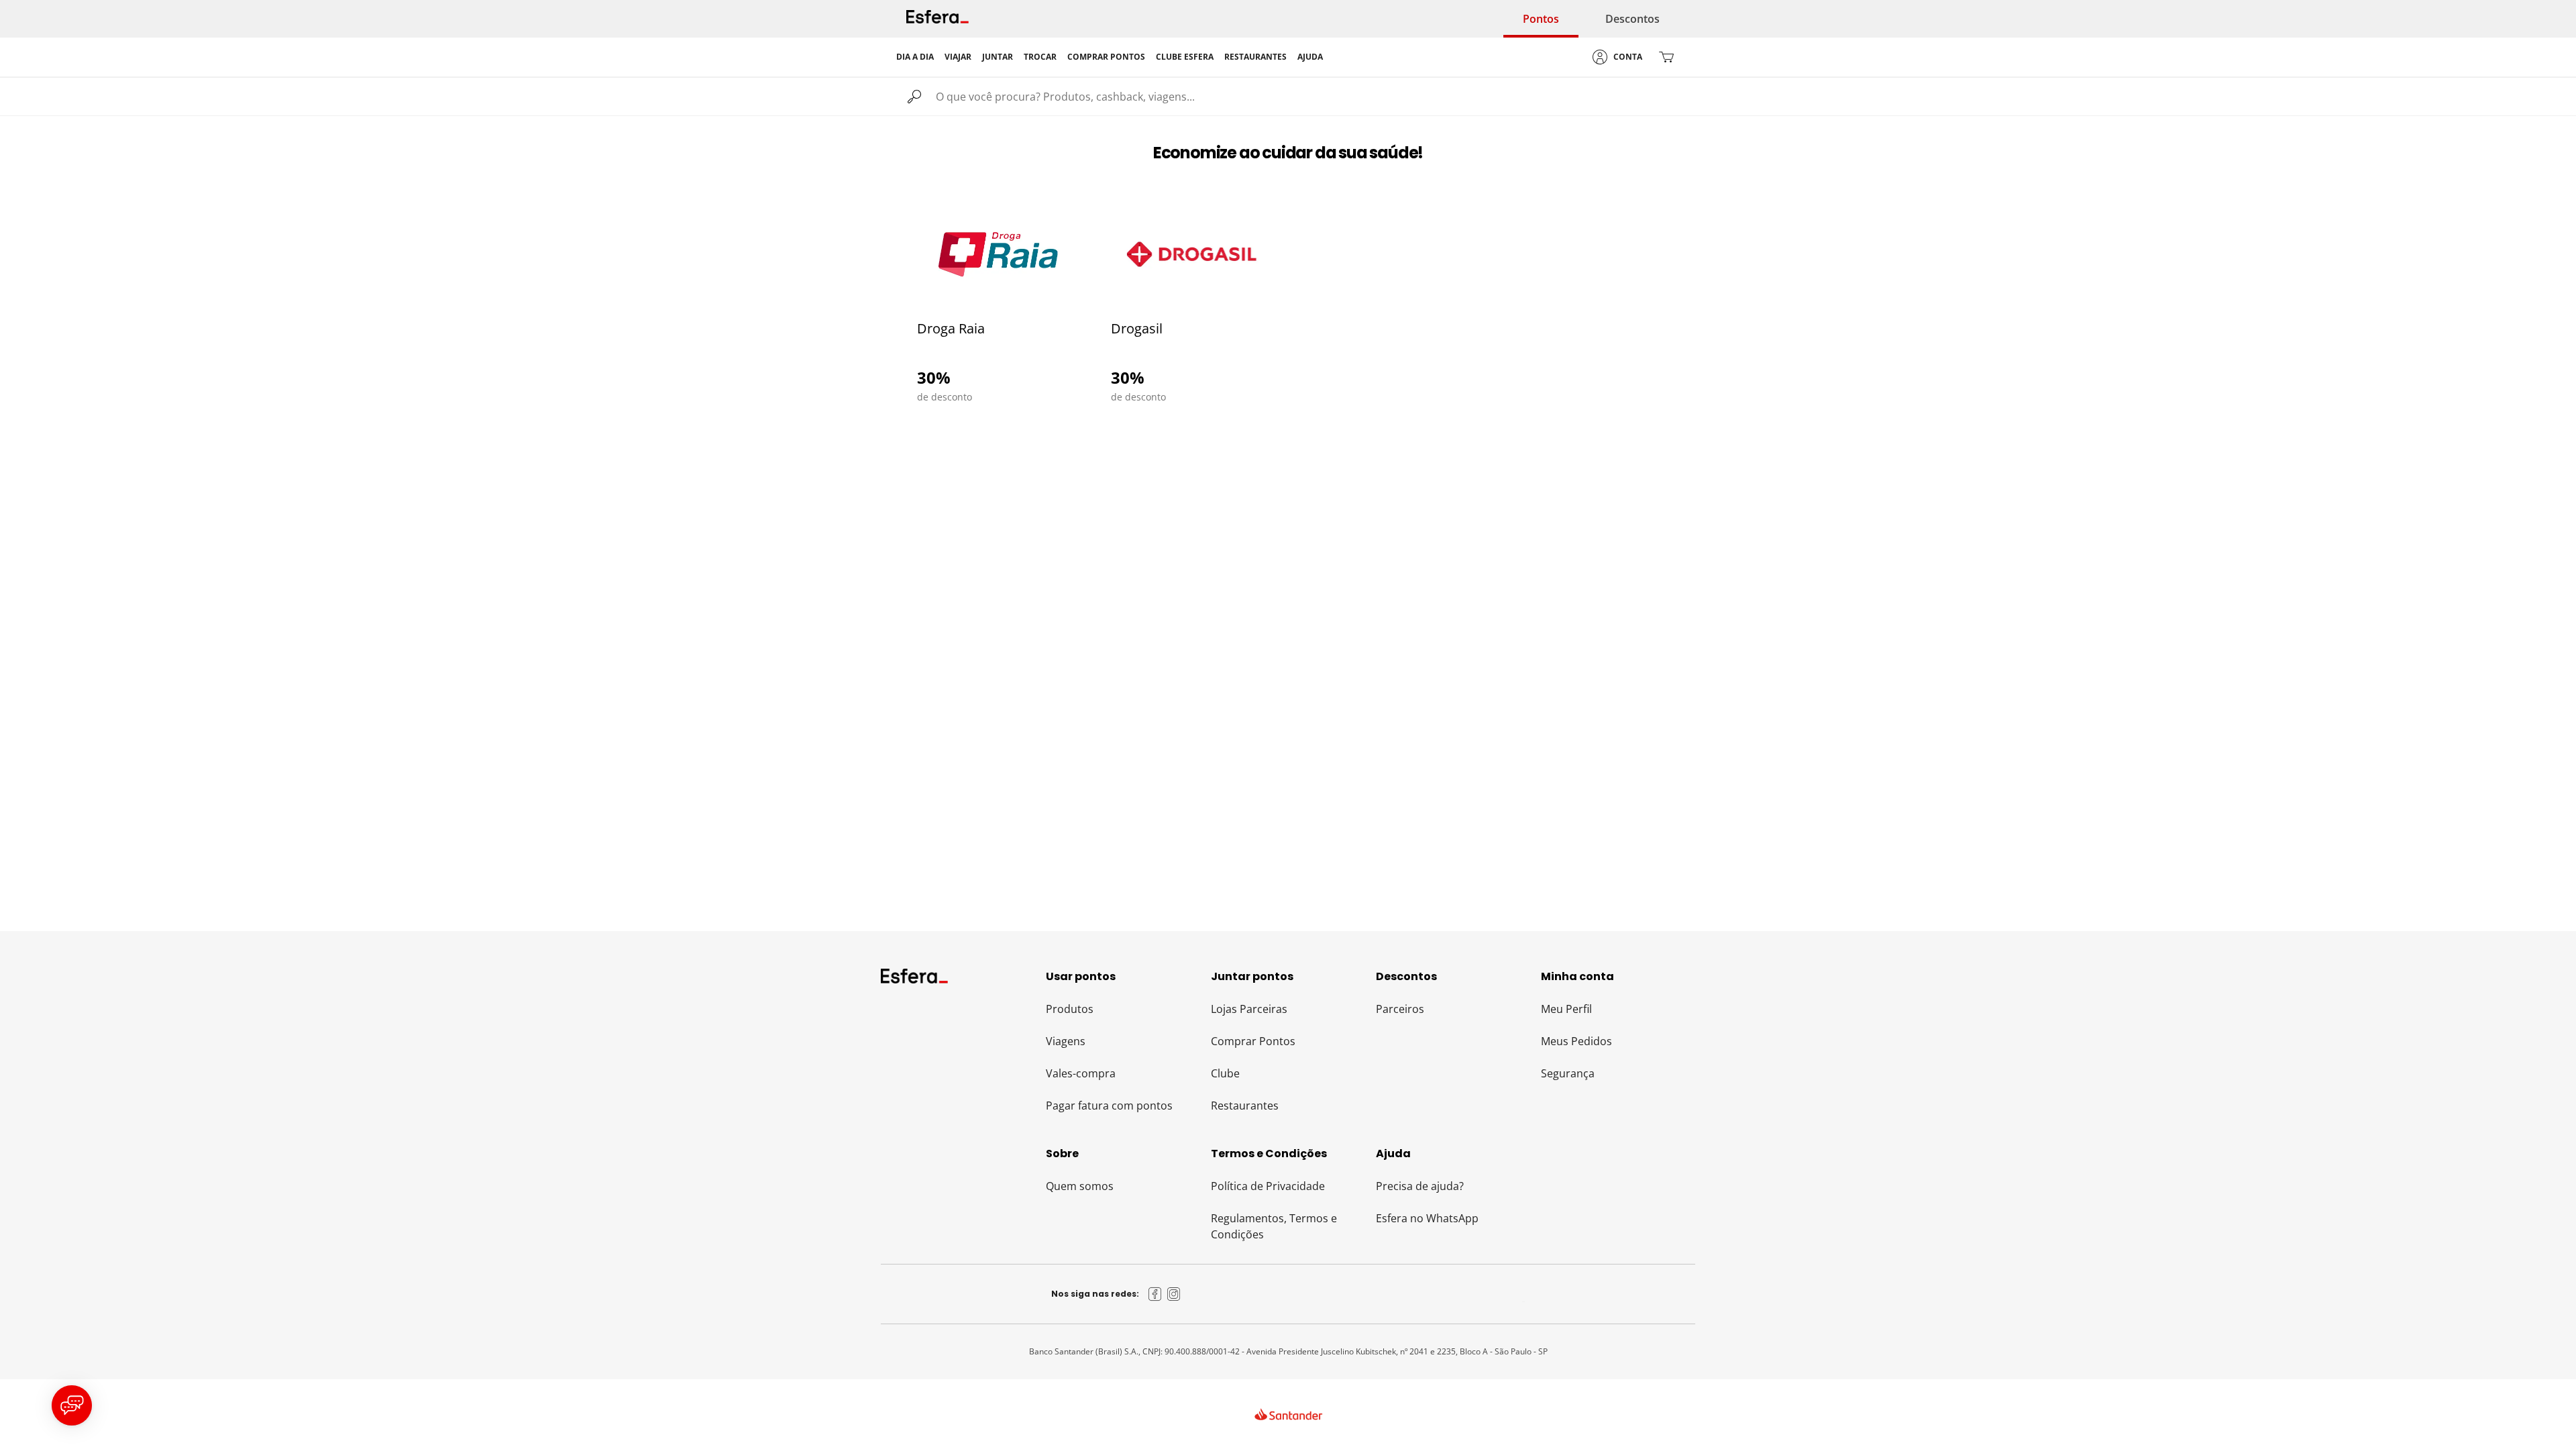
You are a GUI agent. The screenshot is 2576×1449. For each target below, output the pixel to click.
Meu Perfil (1566, 1009)
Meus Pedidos (1576, 1041)
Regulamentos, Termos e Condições (1274, 1226)
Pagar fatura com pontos (1109, 1106)
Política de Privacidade (1268, 1186)
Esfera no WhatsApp (1427, 1218)
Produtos (1070, 1009)
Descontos (1632, 19)
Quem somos (1080, 1186)
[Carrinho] (1666, 57)
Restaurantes (1245, 1106)
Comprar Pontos (1253, 1041)
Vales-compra (1081, 1073)
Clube (1225, 1073)
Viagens (1066, 1041)
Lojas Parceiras (1249, 1009)
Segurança (1568, 1073)
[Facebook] (1155, 1294)
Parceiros (1400, 1009)
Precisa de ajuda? (1420, 1186)
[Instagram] (1174, 1294)
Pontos (1541, 19)
